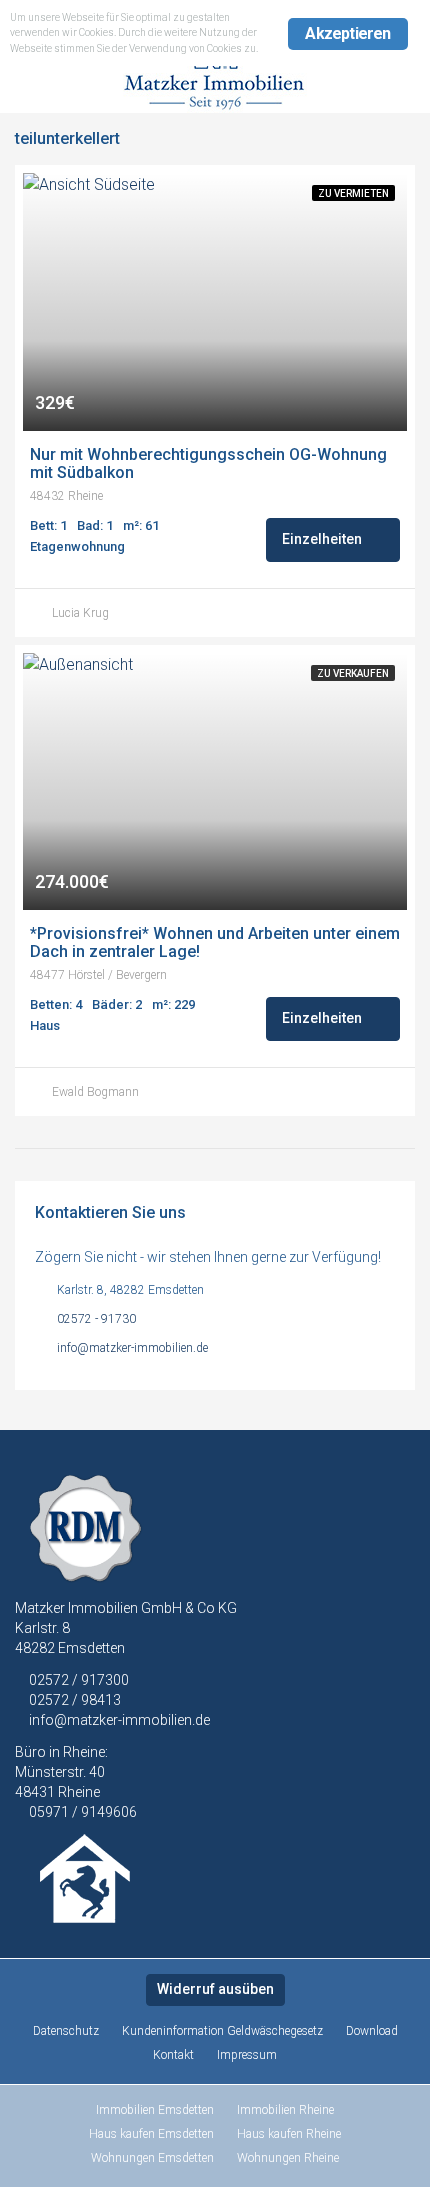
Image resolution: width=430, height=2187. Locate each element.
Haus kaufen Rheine (289, 2134)
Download (372, 2031)
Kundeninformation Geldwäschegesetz (222, 2031)
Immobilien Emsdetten (155, 2110)
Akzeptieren (347, 33)
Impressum (247, 2055)
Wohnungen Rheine (288, 2158)
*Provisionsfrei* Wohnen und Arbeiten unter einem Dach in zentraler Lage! (215, 943)
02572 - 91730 (96, 1319)
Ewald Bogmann (95, 1092)
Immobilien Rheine (285, 2110)
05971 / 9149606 (83, 1812)
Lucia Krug (80, 613)
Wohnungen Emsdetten (152, 2158)
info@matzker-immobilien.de (132, 1348)
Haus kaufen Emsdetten (151, 2134)
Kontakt (173, 2055)
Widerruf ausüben (215, 1989)
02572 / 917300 (77, 1680)
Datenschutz (66, 2031)
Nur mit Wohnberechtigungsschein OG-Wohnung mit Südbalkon (210, 464)
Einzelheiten (323, 539)
